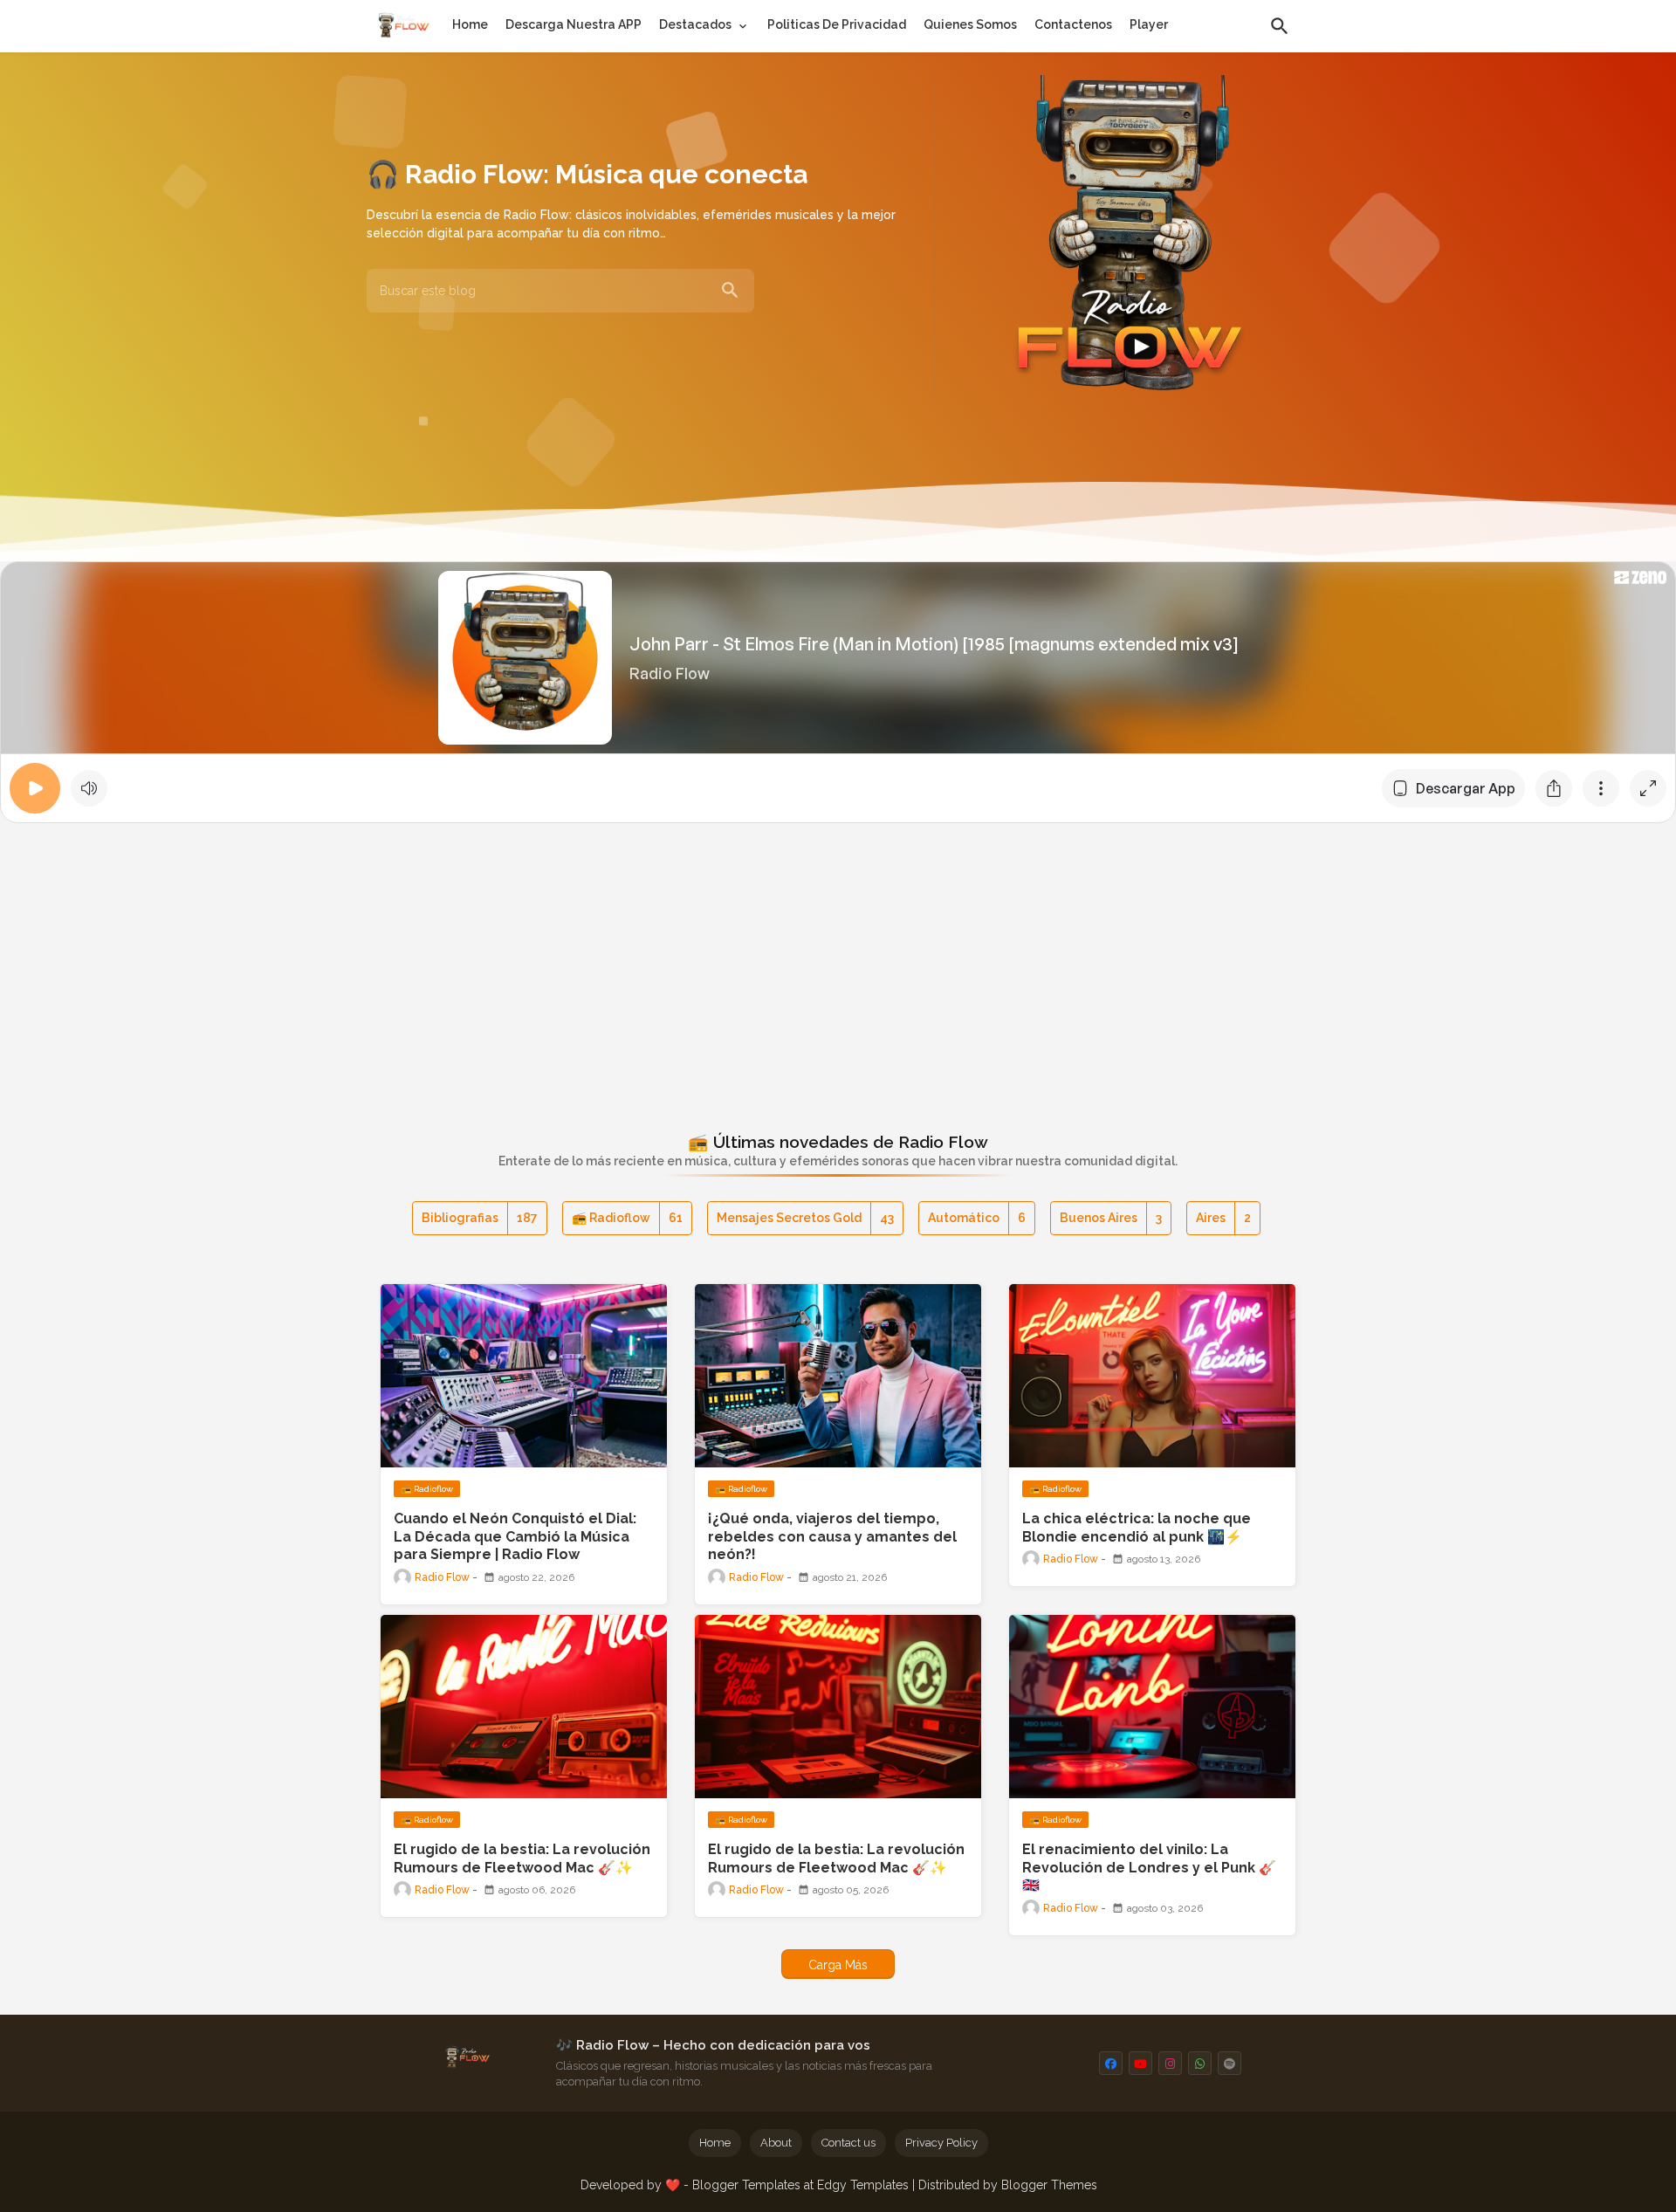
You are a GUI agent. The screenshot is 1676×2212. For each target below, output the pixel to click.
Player (1149, 24)
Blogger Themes (1049, 2185)
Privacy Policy (941, 2143)
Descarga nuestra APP (574, 24)
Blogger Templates (746, 2185)
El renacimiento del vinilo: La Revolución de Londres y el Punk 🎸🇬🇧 (1149, 1868)
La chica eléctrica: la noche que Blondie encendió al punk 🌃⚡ (1137, 1528)
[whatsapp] (1200, 2063)
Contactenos (1073, 24)
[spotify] (1230, 2063)
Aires (1223, 1218)
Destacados (695, 24)
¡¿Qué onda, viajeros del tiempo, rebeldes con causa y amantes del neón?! (832, 1537)
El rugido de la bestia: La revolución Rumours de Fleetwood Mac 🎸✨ (522, 1858)
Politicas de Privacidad (837, 24)
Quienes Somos (970, 24)
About (776, 2143)
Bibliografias (480, 1218)
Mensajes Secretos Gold (805, 1218)
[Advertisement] (838, 964)
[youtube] (1140, 2063)
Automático (977, 1218)
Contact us (848, 2143)
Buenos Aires (1111, 1218)
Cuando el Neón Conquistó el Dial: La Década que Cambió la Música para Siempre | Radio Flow (515, 1537)
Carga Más (838, 1965)
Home (470, 24)
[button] (1280, 26)
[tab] (470, 24)
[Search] (730, 291)
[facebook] (1111, 2063)
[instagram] (1170, 2063)
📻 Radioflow (627, 1218)
